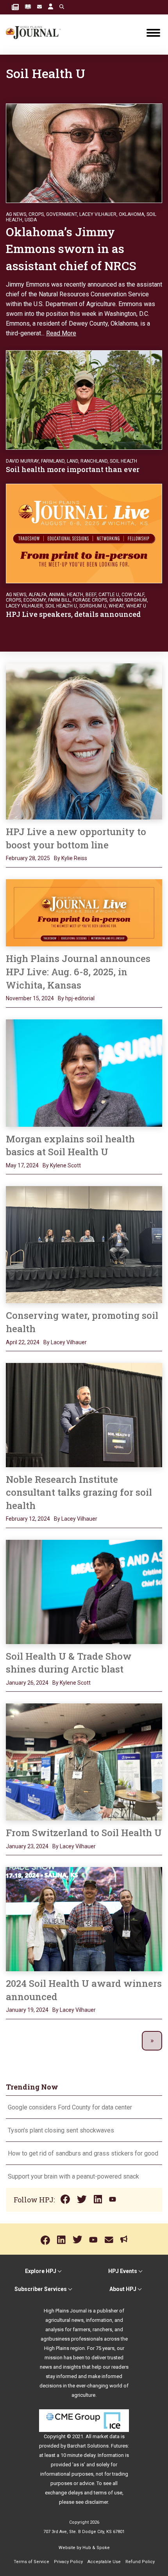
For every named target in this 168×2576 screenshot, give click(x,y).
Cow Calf (133, 595)
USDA (31, 220)
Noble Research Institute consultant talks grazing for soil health (79, 1492)
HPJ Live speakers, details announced (74, 614)
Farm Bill (59, 600)
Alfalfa (38, 595)
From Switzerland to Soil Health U (84, 1833)
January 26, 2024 (27, 1683)
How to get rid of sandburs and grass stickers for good (83, 2153)
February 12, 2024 (28, 1519)
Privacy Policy (68, 2562)
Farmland (53, 461)
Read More (61, 333)
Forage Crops (90, 600)
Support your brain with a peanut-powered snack (74, 2176)
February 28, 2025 (28, 858)
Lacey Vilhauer (98, 214)
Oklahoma (131, 214)
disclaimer (96, 2502)
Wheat (116, 606)
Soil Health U (61, 606)
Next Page (152, 2041)
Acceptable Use (104, 2562)
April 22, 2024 (23, 1342)
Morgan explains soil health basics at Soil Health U (70, 1145)
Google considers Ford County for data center (70, 2107)
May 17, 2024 (22, 1165)
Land (72, 461)
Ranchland (94, 461)
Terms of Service (31, 2562)
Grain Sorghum (128, 600)
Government (62, 214)
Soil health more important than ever (73, 469)
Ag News (16, 214)
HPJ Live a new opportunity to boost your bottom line (76, 838)
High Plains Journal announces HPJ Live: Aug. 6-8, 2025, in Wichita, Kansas (78, 972)
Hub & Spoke (96, 2548)
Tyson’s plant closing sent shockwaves (61, 2130)
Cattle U (109, 595)
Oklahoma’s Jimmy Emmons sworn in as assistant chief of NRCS (71, 249)
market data (106, 2436)
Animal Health (66, 595)
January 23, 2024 (27, 1846)
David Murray (22, 461)
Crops (36, 214)
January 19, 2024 (27, 2010)
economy (35, 600)
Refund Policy (140, 2562)
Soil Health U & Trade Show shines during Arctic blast (69, 1663)
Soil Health (123, 461)
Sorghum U (93, 606)
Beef (91, 595)
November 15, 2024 (30, 998)
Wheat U (136, 606)
